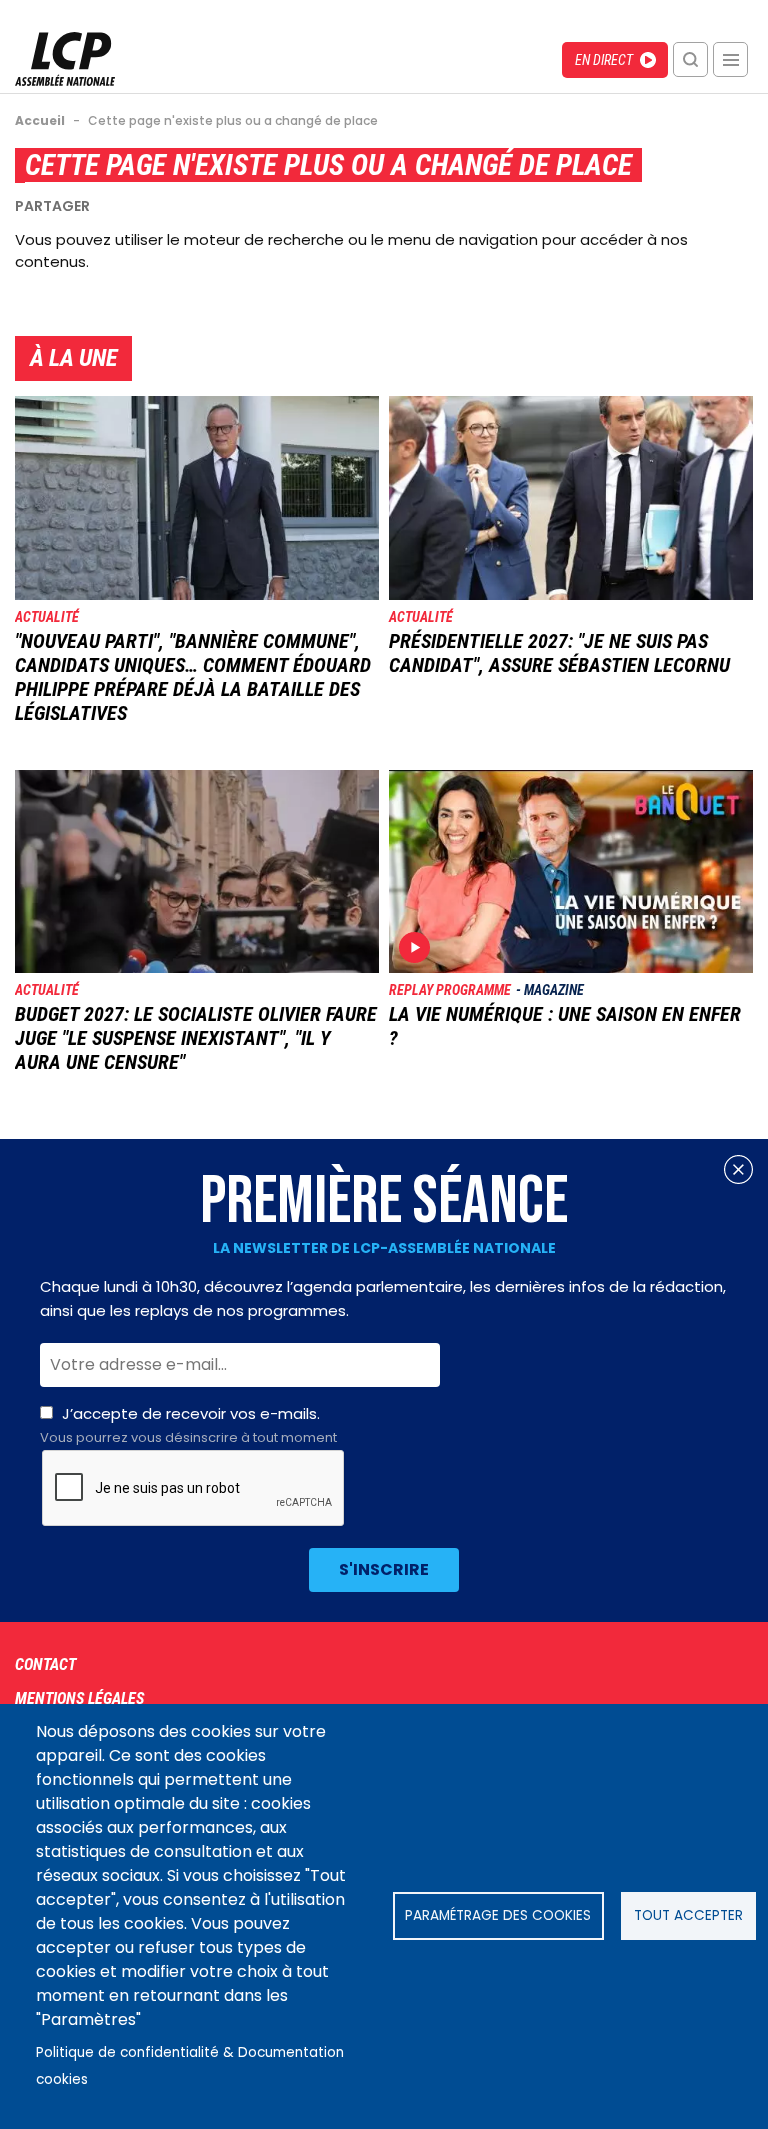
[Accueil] (65, 80)
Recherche (690, 59)
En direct (604, 60)
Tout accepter (688, 1915)
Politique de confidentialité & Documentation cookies (190, 2066)
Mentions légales (79, 1698)
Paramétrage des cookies (498, 1915)
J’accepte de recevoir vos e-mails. (188, 1425)
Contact (45, 1664)
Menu (730, 59)
